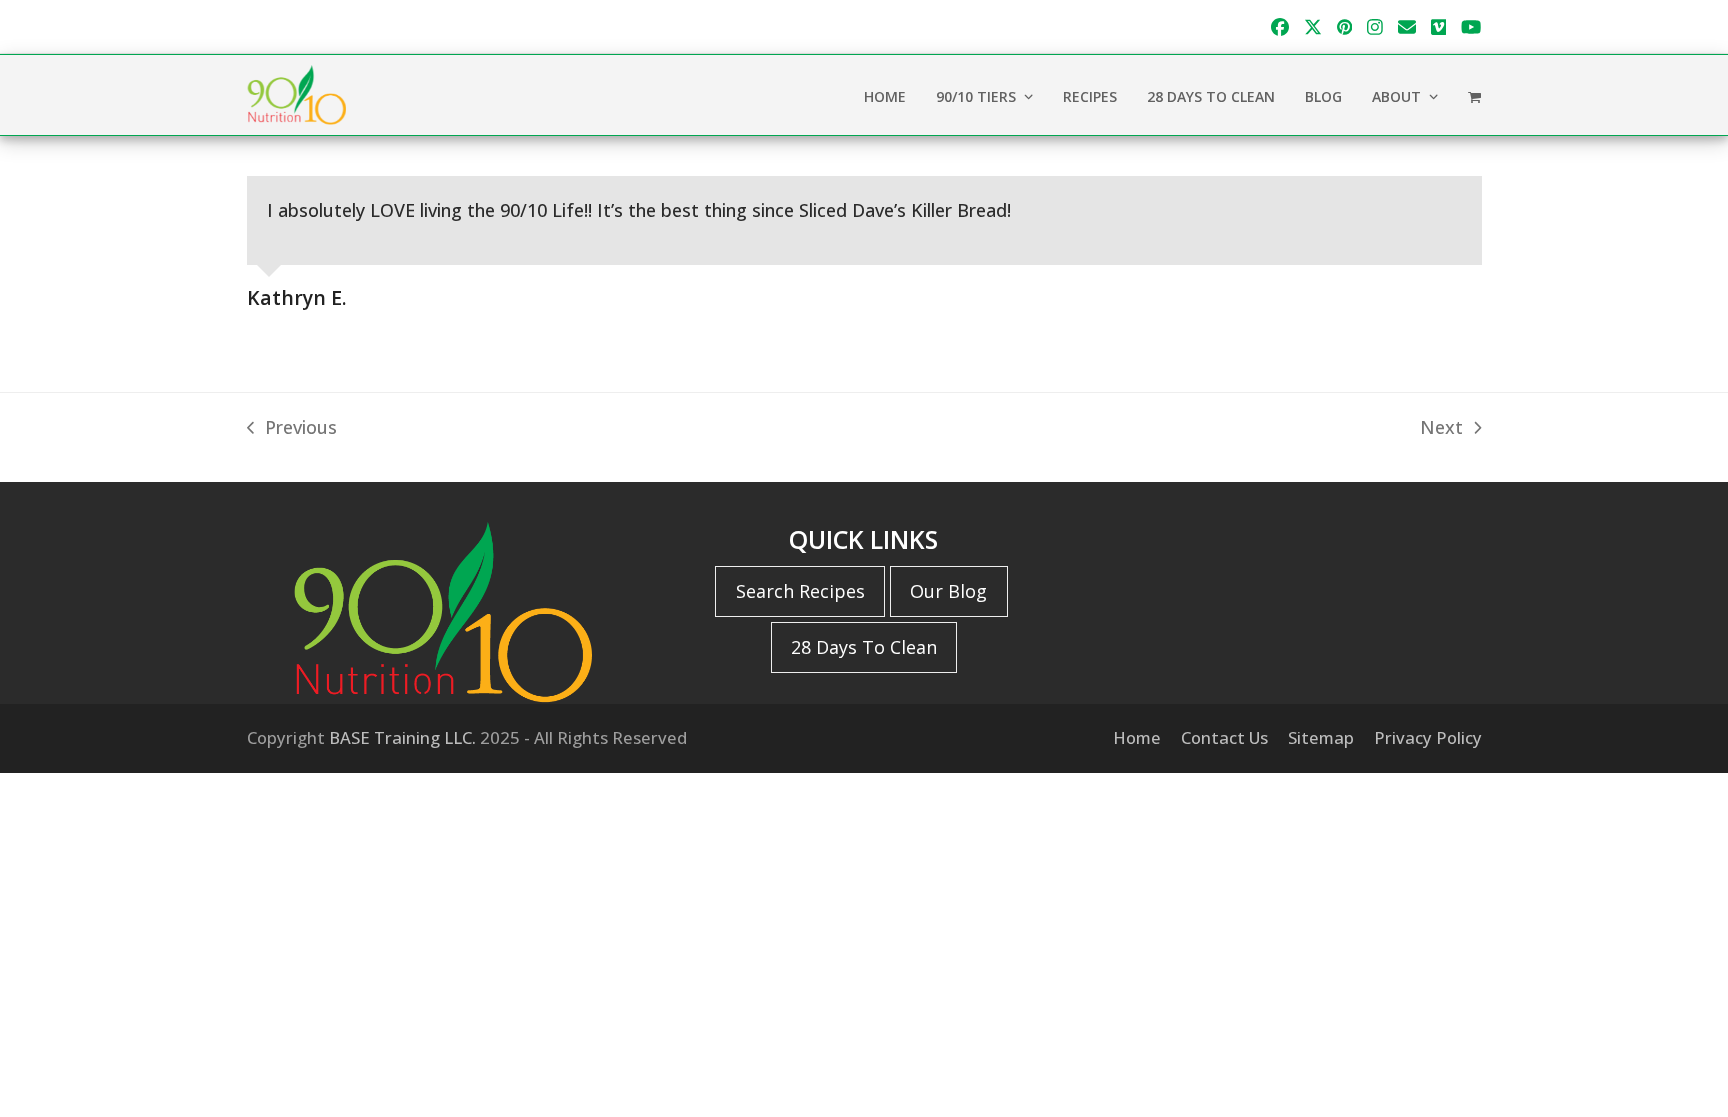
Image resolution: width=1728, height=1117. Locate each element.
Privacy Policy (1428, 737)
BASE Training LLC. (402, 737)
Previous (292, 428)
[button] (1474, 95)
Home (1137, 737)
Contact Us (1224, 737)
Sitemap (1321, 737)
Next (1441, 428)
